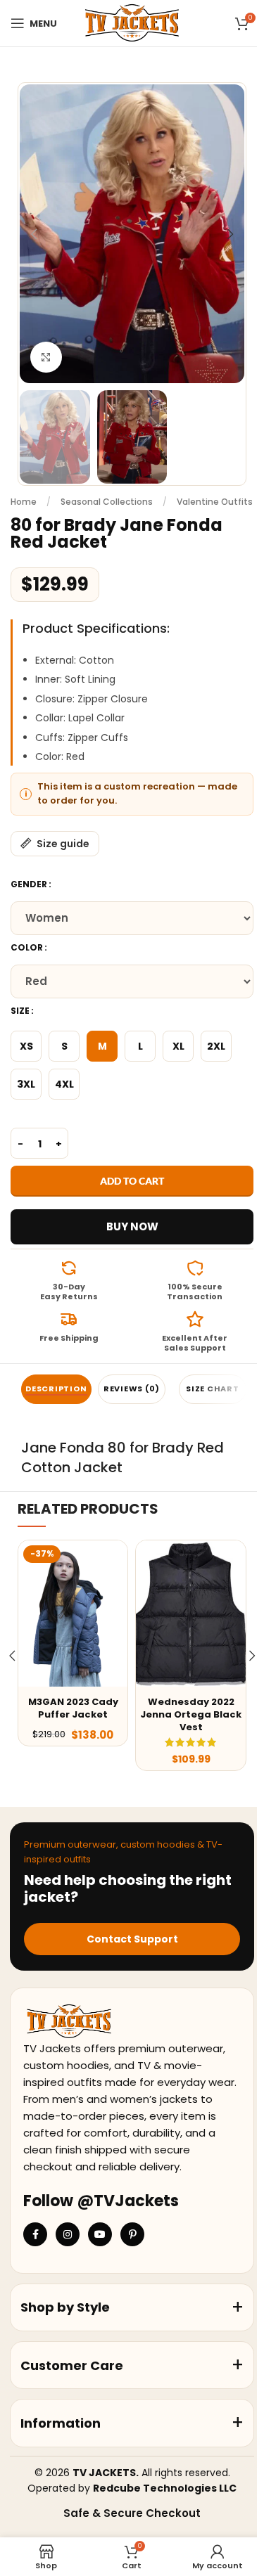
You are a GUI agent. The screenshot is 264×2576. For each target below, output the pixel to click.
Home (24, 502)
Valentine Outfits (215, 502)
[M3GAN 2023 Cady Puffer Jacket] (73, 1613)
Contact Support (132, 1939)
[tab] (56, 1389)
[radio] (26, 1046)
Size (20, 1011)
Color (27, 947)
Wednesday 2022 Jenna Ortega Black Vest (191, 1714)
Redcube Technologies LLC (165, 2488)
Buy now (132, 1226)
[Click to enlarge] (46, 358)
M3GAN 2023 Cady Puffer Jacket (73, 1708)
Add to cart (132, 1181)
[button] (34, 234)
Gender (29, 884)
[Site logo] (132, 22)
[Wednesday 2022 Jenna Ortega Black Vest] (190, 1613)
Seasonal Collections (107, 502)
